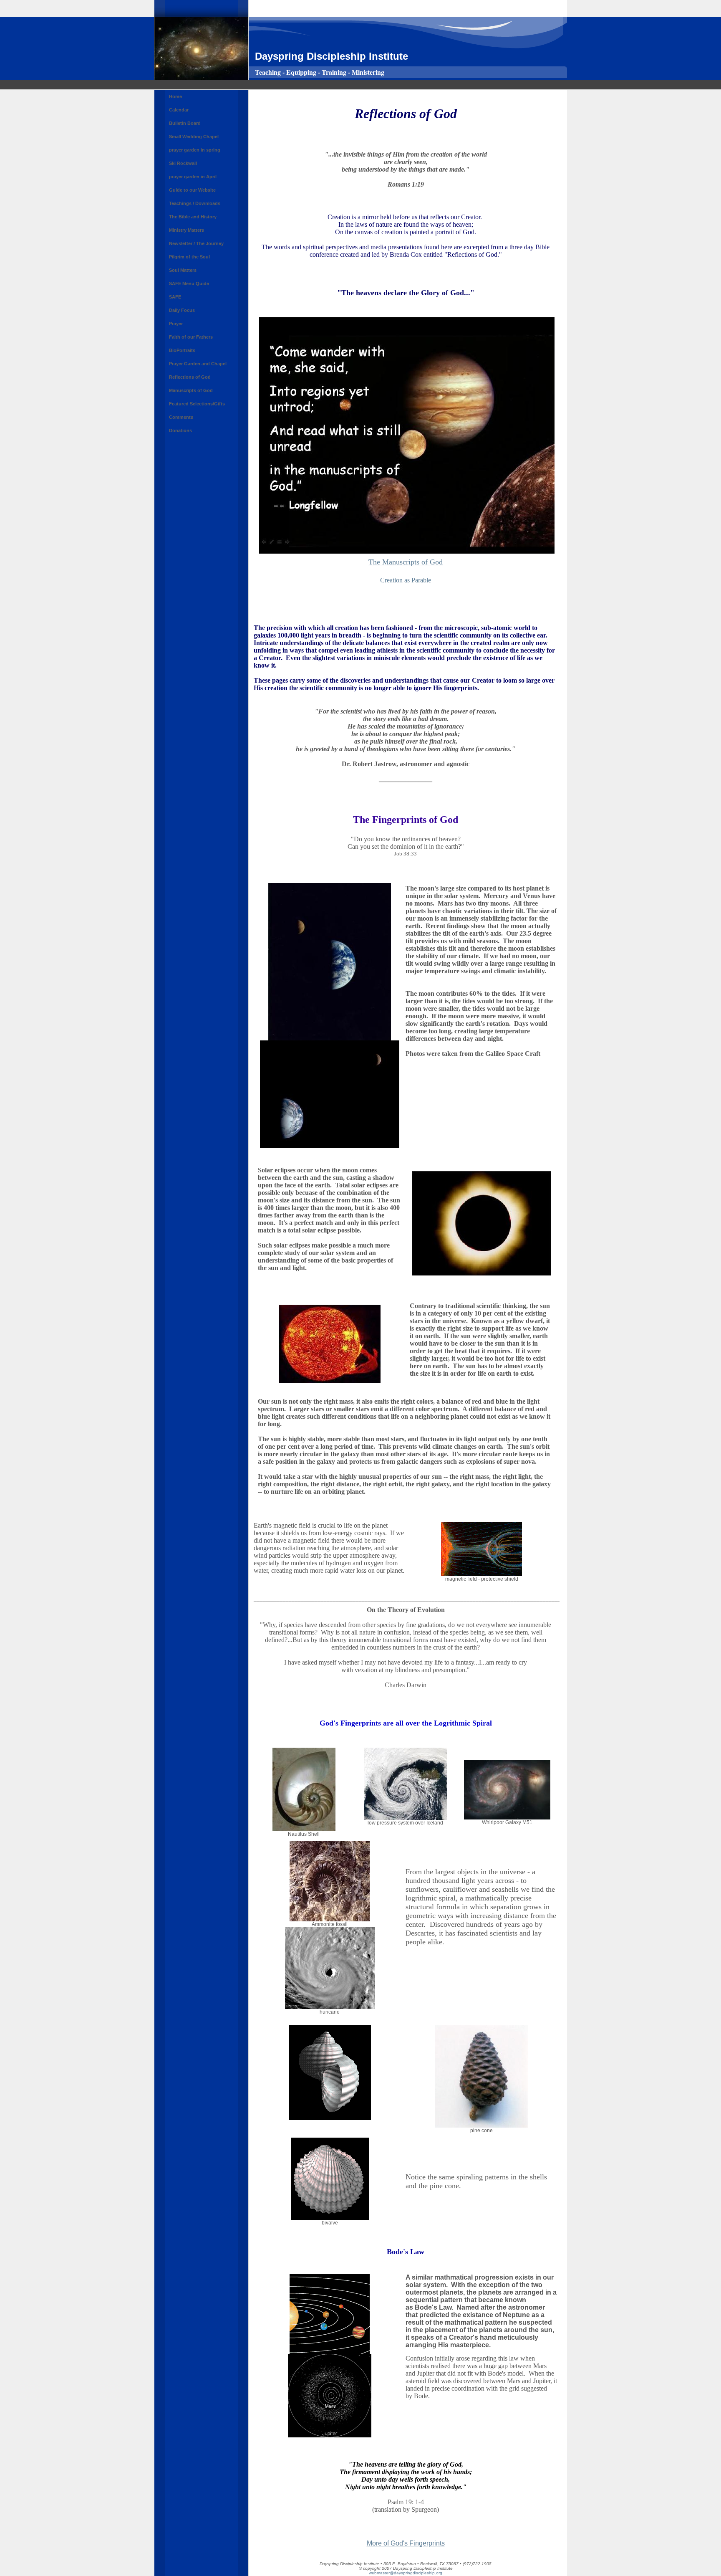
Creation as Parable (406, 580)
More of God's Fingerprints (406, 2543)
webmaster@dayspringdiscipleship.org (406, 2573)
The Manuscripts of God (406, 562)
